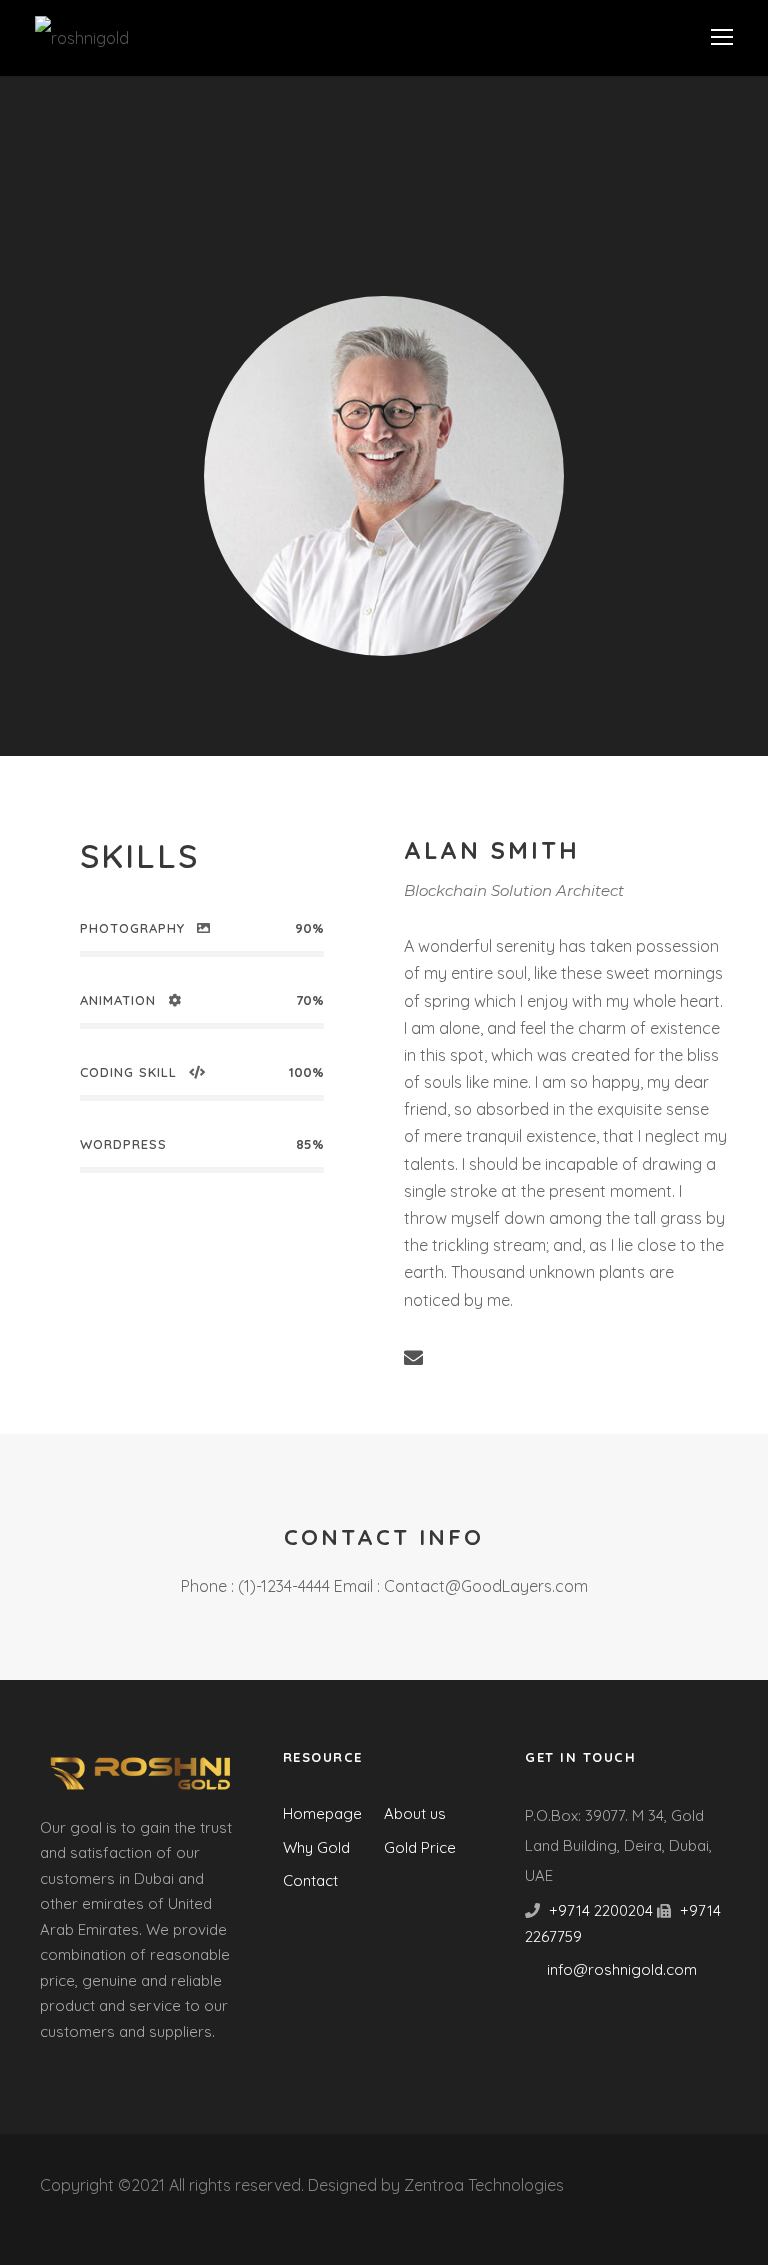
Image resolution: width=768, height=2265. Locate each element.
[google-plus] (491, 1358)
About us (415, 1813)
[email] (413, 1358)
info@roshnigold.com (622, 1969)
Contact (310, 1880)
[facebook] (452, 1358)
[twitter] (569, 1358)
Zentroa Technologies (484, 2185)
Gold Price (420, 1847)
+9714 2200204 (601, 1910)
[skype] (530, 1358)
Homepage (322, 1813)
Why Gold (316, 1847)
